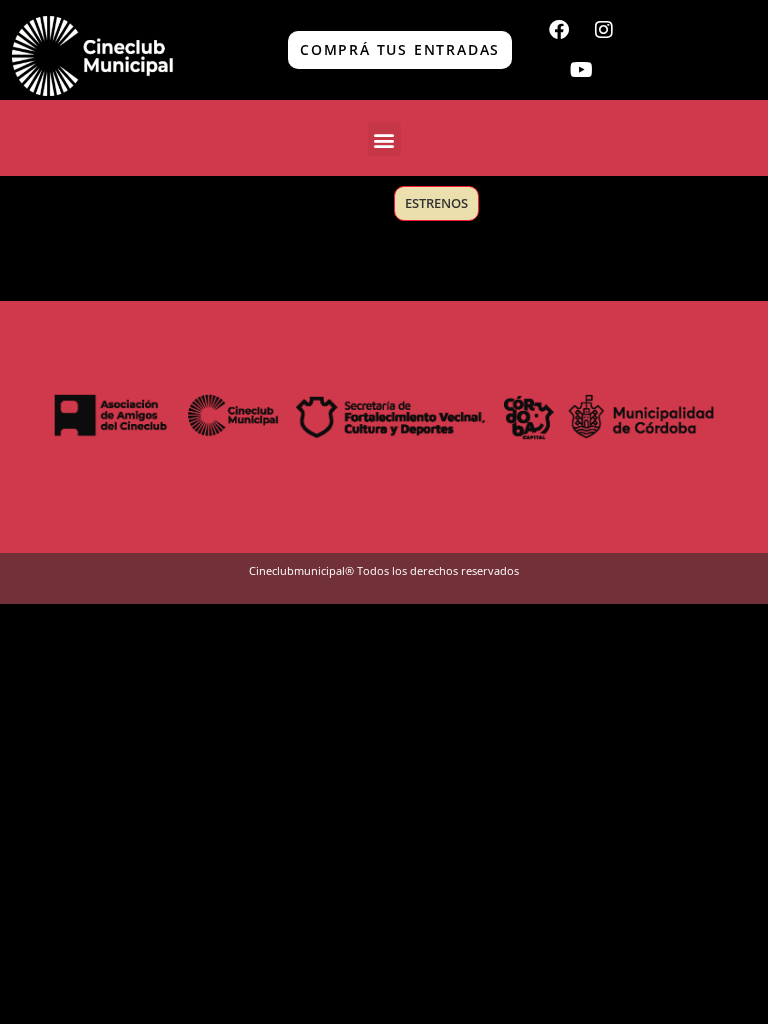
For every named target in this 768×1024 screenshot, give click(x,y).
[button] (384, 139)
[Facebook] (559, 30)
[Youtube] (581, 70)
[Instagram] (604, 30)
